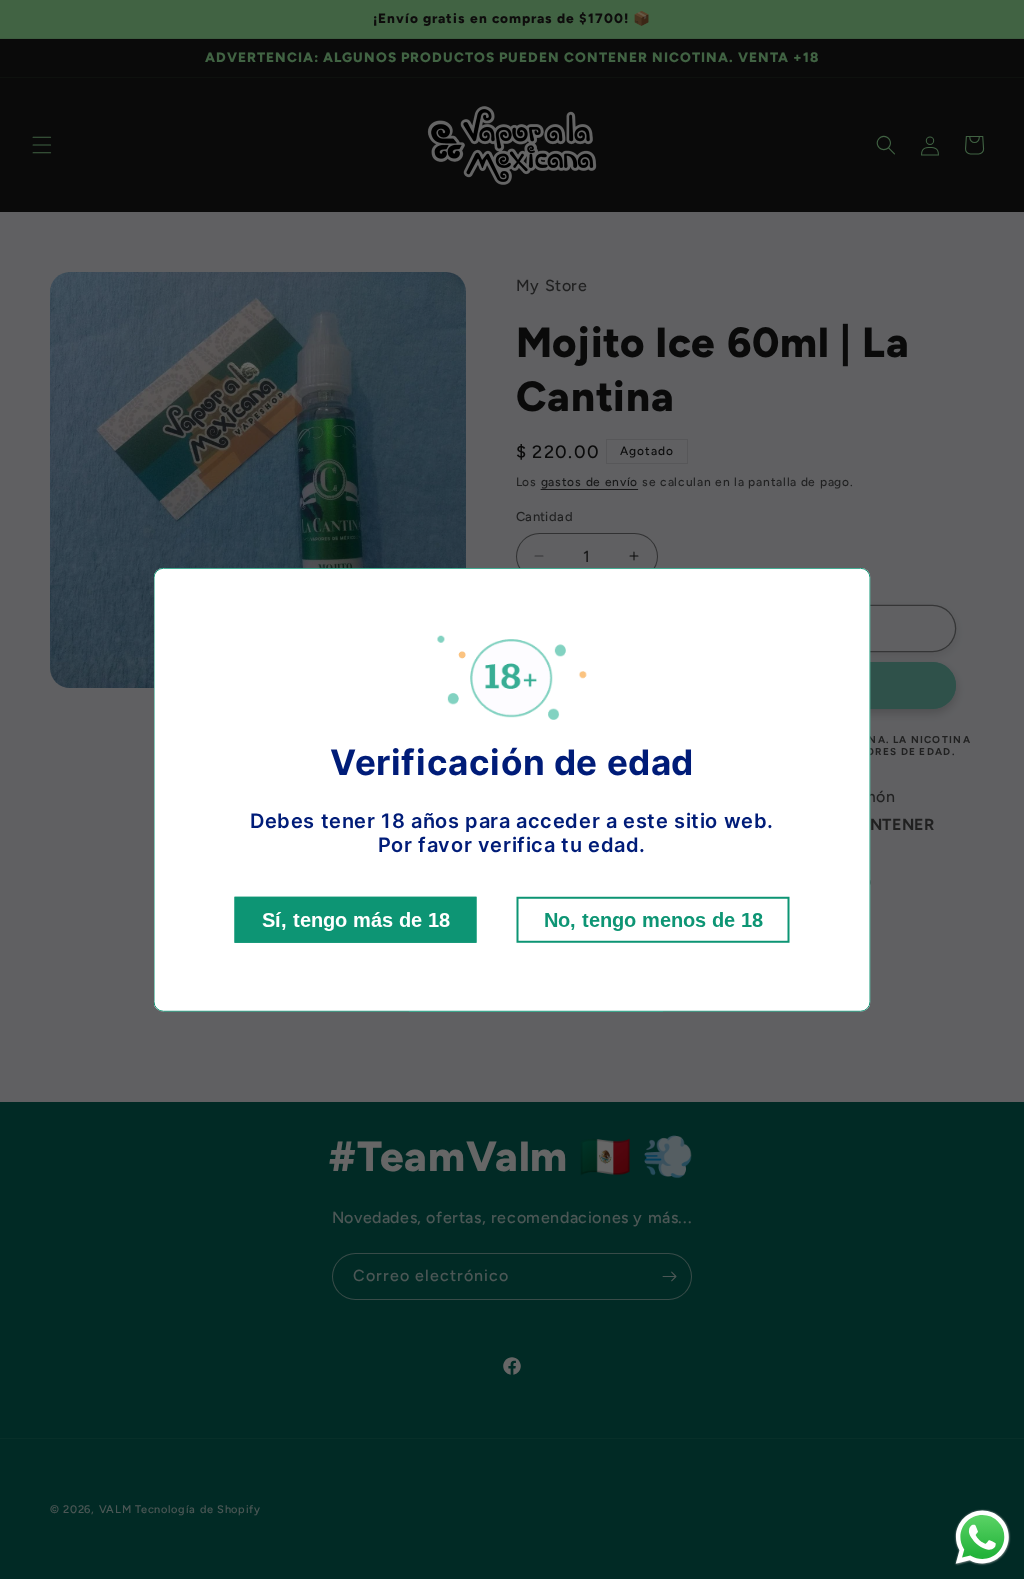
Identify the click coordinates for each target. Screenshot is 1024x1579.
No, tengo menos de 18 (653, 920)
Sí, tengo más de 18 (356, 920)
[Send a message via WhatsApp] (982, 1537)
